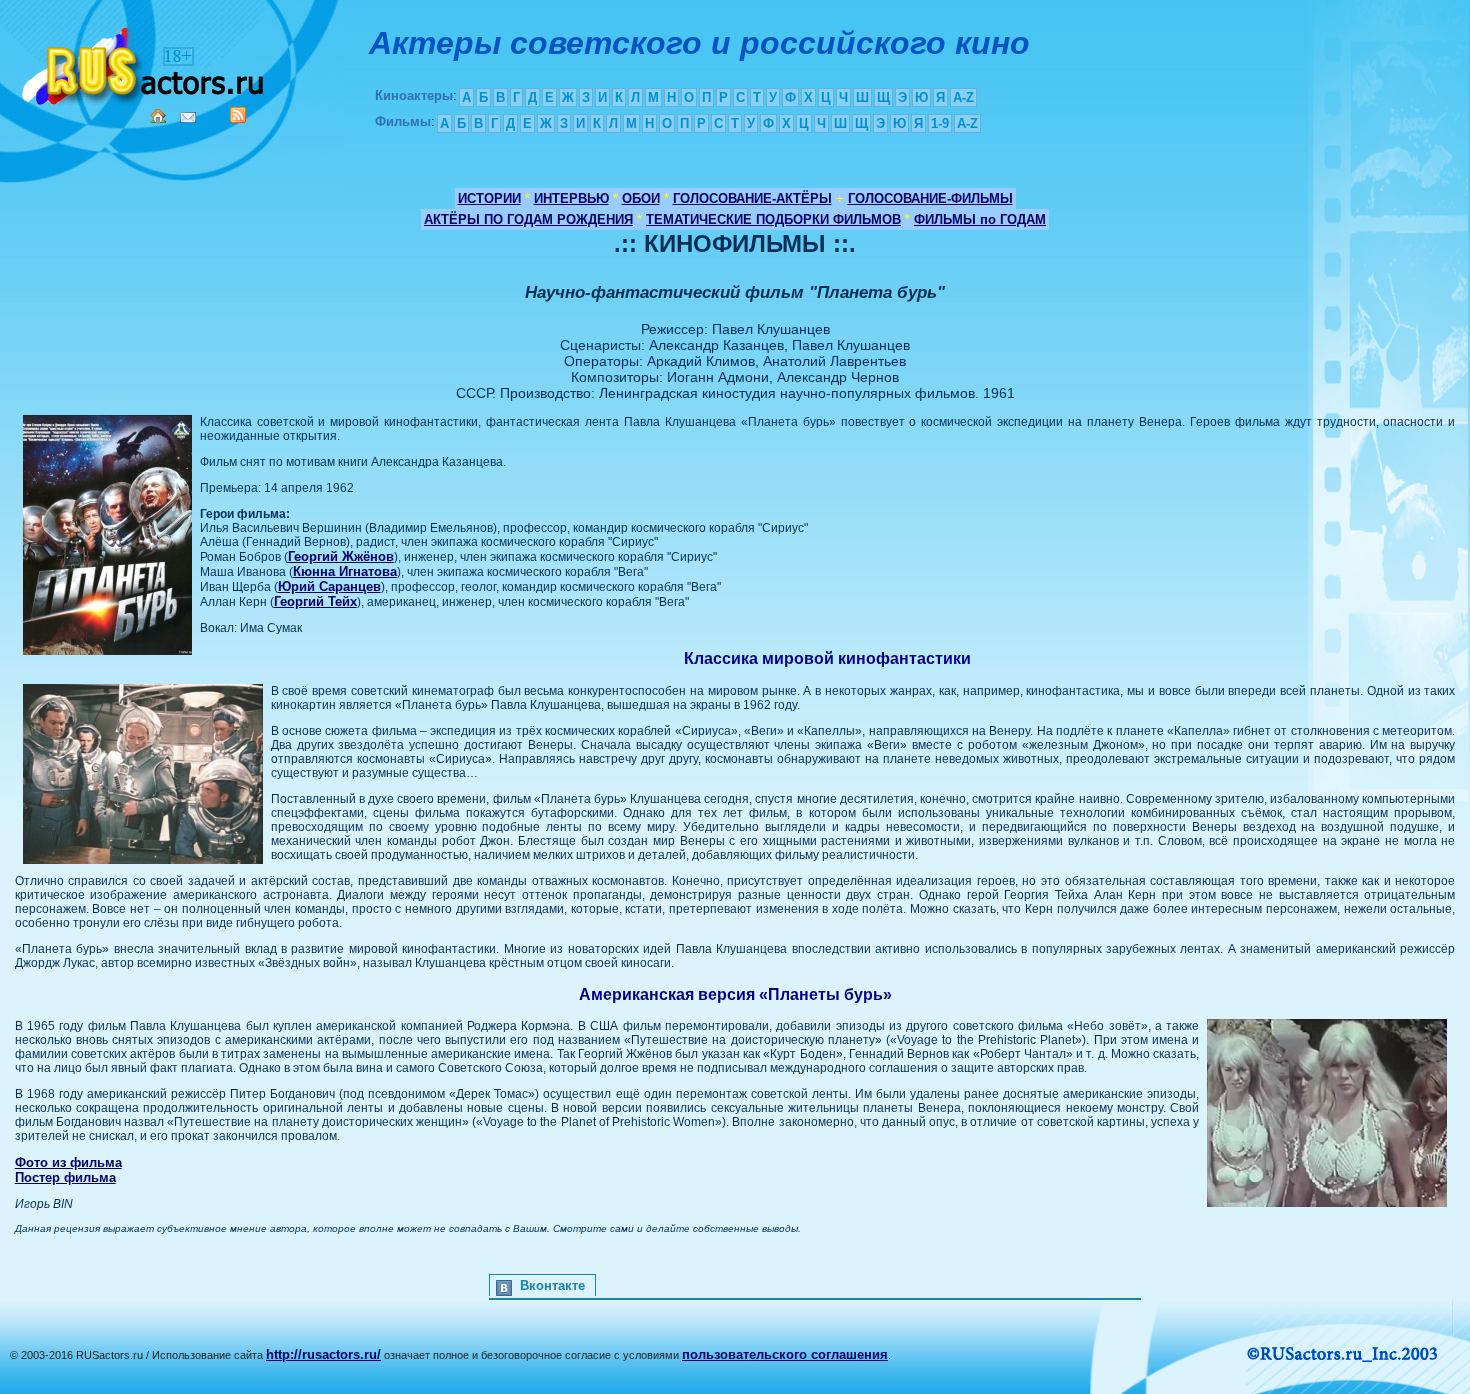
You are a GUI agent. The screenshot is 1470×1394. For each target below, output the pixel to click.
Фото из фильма (68, 1162)
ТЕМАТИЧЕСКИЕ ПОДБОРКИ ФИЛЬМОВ (773, 219)
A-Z (963, 97)
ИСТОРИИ (489, 198)
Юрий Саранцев (329, 586)
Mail (188, 117)
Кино (145, 62)
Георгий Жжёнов (341, 556)
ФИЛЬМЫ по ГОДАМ (980, 219)
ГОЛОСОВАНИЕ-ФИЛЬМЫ (930, 198)
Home (158, 116)
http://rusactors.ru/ (323, 1354)
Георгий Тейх (315, 601)
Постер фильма (65, 1177)
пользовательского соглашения (785, 1354)
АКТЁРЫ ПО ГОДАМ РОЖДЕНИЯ (528, 219)
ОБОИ (641, 198)
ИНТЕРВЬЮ (571, 198)
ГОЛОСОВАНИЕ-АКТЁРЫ (752, 198)
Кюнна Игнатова (345, 571)
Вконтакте (552, 1285)
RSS (238, 115)
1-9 (940, 123)
